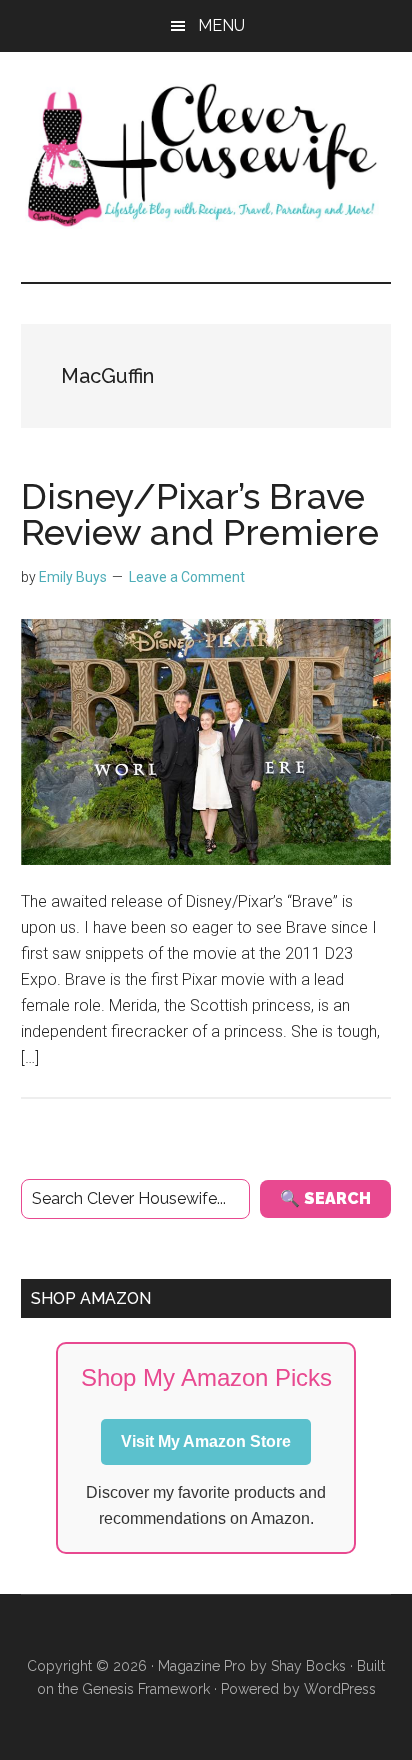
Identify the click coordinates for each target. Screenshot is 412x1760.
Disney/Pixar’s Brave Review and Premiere (200, 514)
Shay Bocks (308, 1666)
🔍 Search (325, 1198)
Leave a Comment (187, 577)
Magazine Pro (202, 1666)
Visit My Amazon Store (206, 1441)
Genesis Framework (146, 1689)
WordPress (340, 1689)
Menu (221, 25)
